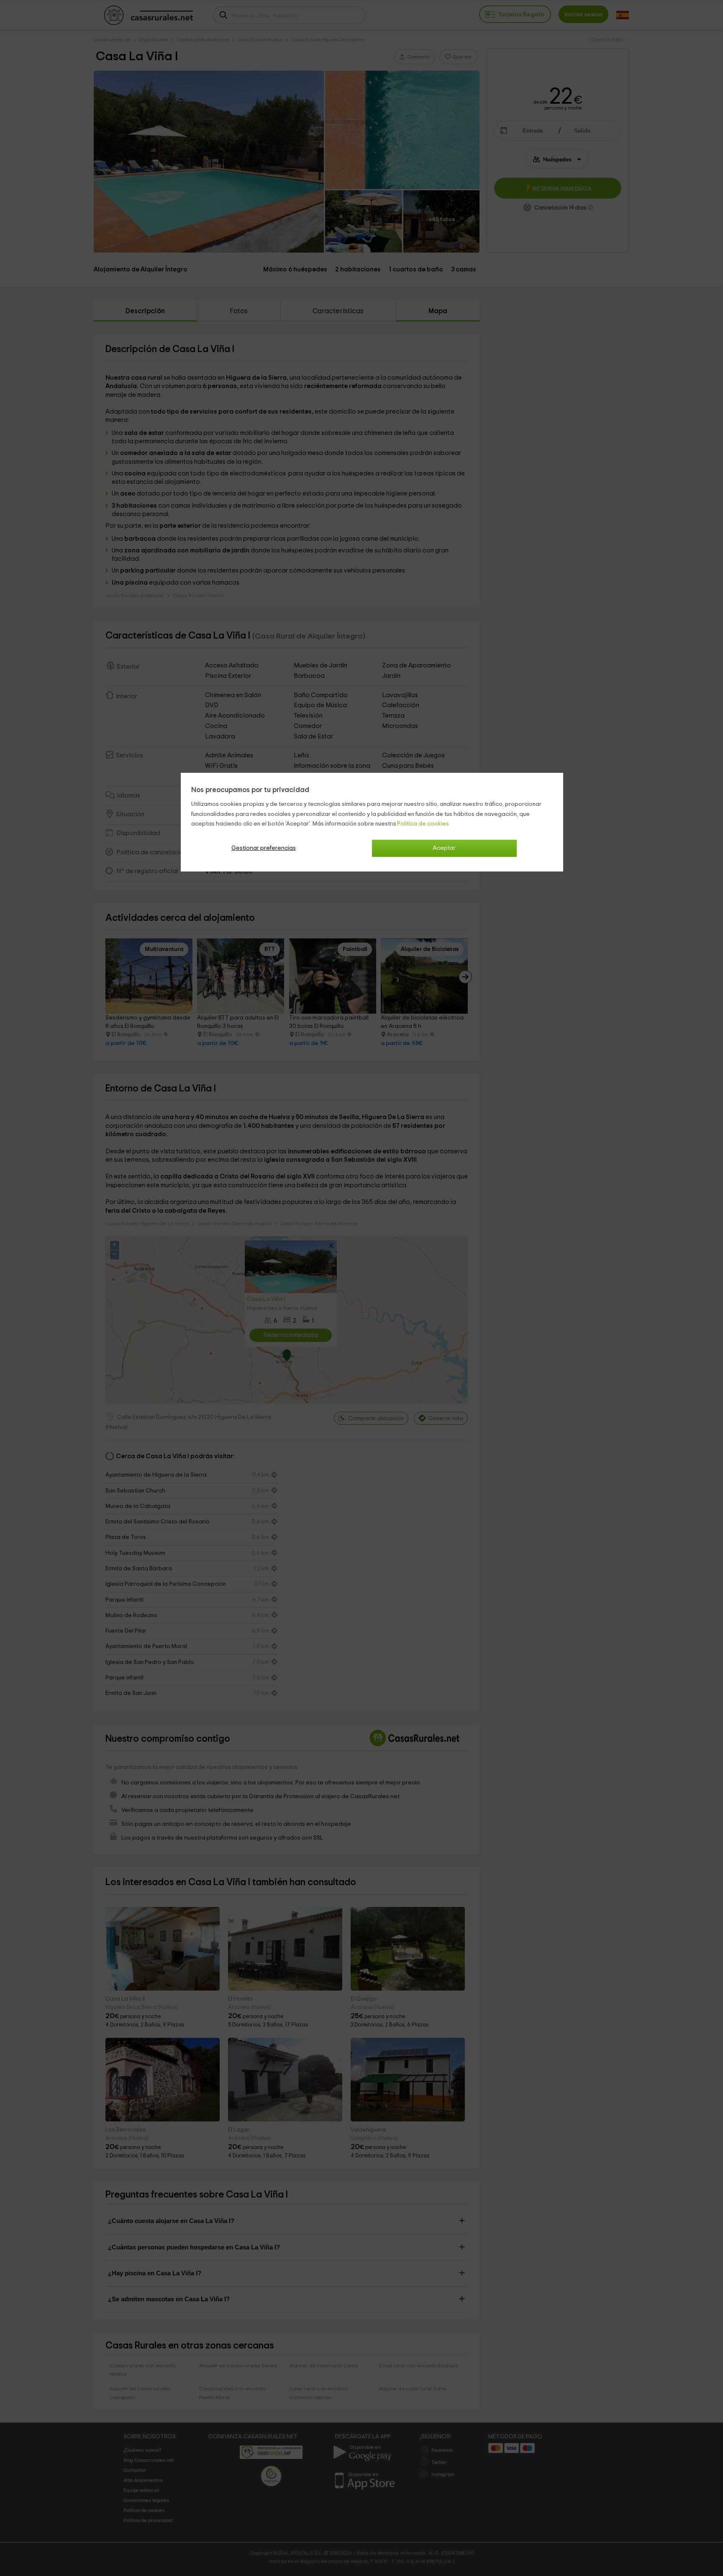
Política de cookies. (424, 824)
